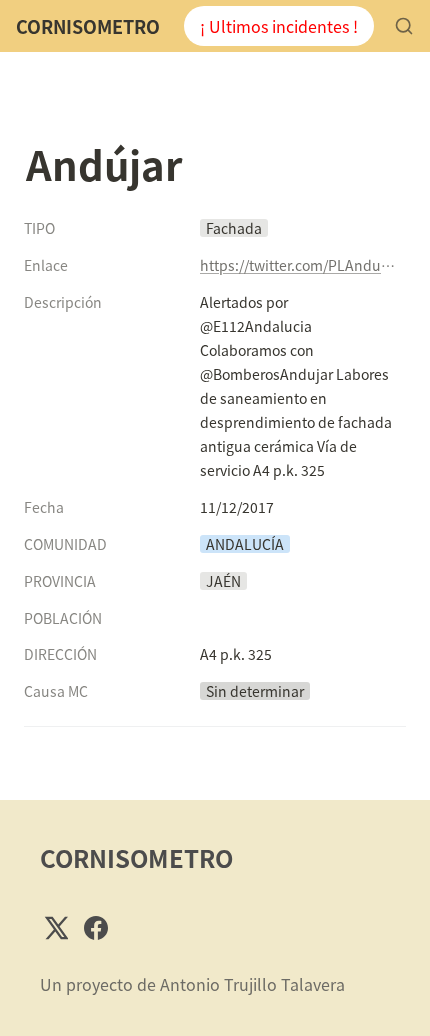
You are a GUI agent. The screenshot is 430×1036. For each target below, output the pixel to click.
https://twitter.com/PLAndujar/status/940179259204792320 (299, 265)
